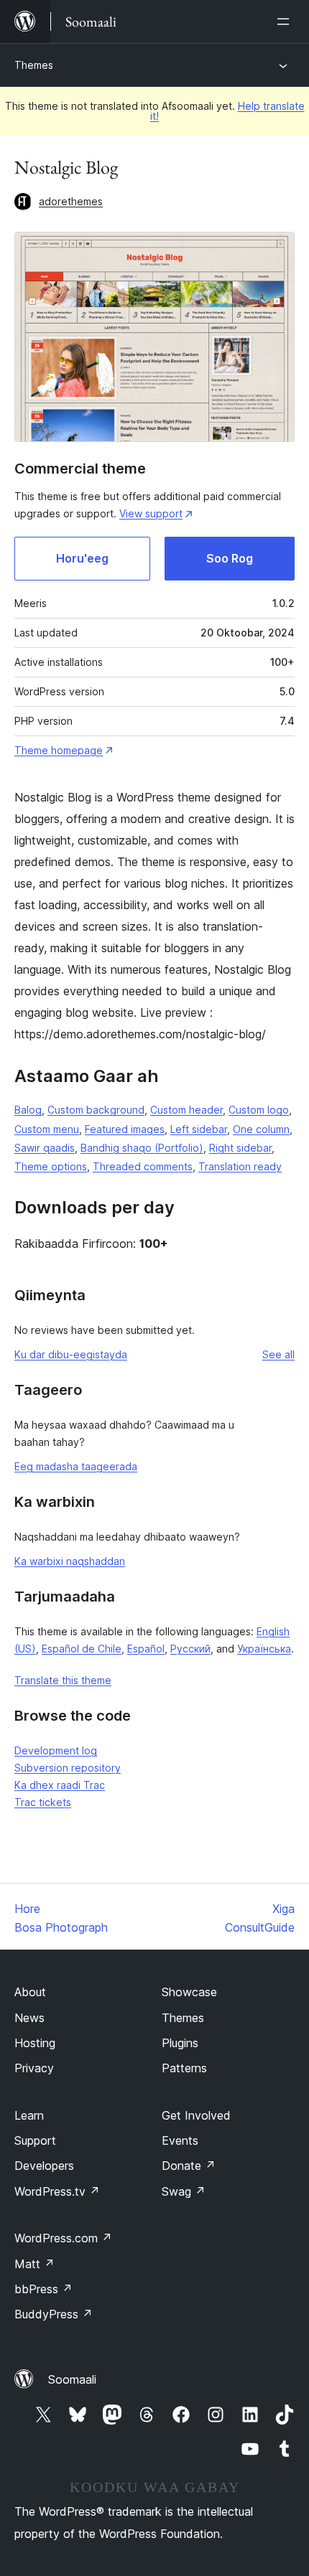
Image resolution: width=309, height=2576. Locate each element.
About (30, 1992)
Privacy (34, 2068)
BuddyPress (54, 2314)
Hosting (35, 2043)
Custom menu (47, 1129)
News (29, 2018)
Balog (28, 1110)
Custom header (186, 1110)
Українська (264, 1649)
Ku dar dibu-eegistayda (71, 1354)
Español (146, 1649)
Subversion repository (68, 1768)
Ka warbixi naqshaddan (70, 1561)
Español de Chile (82, 1649)
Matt (34, 2264)
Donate (189, 2166)
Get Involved (196, 2115)
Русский (190, 1649)
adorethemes (71, 201)
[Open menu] (286, 22)
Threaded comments (143, 1166)
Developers (44, 2166)
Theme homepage (59, 750)
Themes (34, 65)
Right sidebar (240, 1148)
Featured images (125, 1129)
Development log (56, 1750)
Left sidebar (199, 1129)
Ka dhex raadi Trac (60, 1785)
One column (261, 1129)
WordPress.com (63, 2238)
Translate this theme (63, 1680)
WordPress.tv (57, 2191)
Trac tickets (43, 1802)
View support (151, 513)
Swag (184, 2191)
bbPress (43, 2289)
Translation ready (240, 1166)
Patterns (184, 2068)
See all (278, 1354)
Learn (29, 2115)
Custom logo (259, 1110)
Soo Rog (230, 558)
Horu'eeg (82, 558)
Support (35, 2140)
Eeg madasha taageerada (76, 1466)
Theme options (51, 1166)
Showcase (189, 1992)
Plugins (180, 2043)
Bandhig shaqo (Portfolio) (142, 1148)
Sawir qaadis (45, 1148)
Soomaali (72, 2379)
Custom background (96, 1110)
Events (180, 2140)
